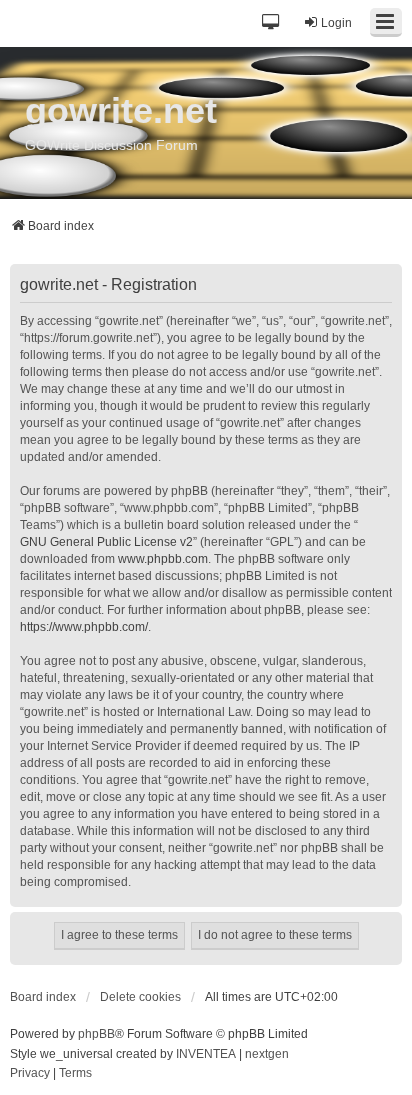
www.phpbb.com (163, 559)
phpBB (96, 1034)
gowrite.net (121, 110)
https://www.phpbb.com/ (84, 627)
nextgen (267, 1054)
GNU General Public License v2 (106, 542)
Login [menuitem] (336, 23)
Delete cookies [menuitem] (140, 997)
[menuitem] (30, 1074)
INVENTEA (206, 1054)
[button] (271, 23)
